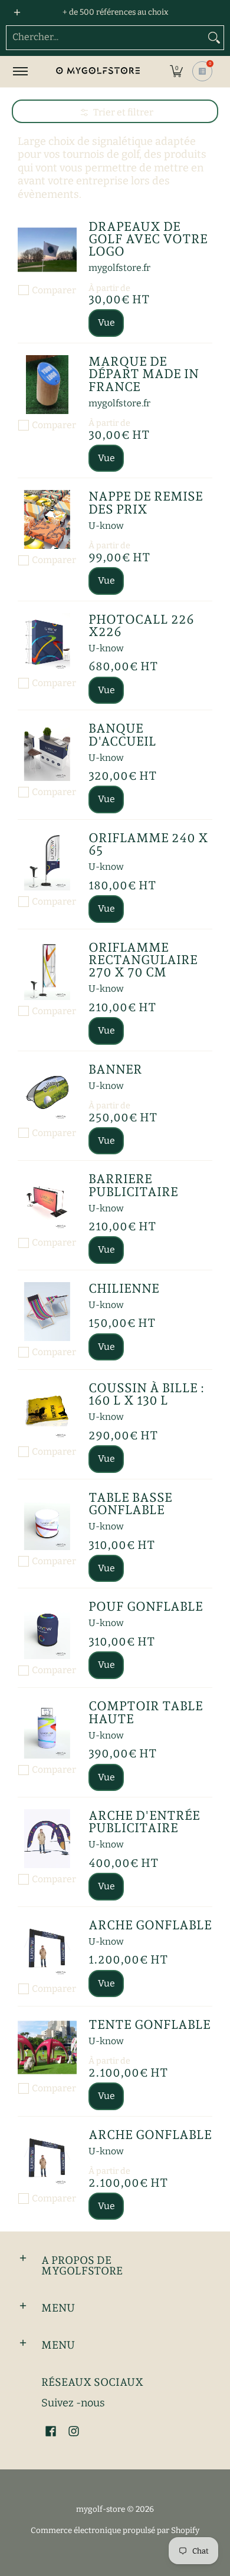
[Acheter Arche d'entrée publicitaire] (47, 1839)
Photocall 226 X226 (141, 625)
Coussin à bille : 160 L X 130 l (146, 1394)
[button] (176, 72)
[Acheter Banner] (47, 1092)
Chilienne (124, 1288)
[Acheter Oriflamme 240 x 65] (47, 861)
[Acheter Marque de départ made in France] (47, 385)
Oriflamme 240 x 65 (148, 844)
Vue (106, 690)
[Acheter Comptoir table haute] (47, 1729)
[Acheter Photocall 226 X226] (47, 643)
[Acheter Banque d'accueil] (47, 751)
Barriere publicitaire (133, 1185)
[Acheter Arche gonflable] (47, 1948)
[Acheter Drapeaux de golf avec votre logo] (47, 250)
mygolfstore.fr (119, 268)
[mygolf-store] (97, 72)
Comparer (54, 290)
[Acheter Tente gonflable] (47, 2048)
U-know (106, 526)
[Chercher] (214, 38)
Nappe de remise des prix (146, 502)
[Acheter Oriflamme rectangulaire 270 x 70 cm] (47, 971)
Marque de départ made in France (144, 374)
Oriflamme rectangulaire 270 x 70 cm (143, 960)
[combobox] (106, 38)
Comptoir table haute (146, 1712)
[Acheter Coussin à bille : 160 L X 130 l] (47, 1411)
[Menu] (20, 72)
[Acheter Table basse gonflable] (47, 1521)
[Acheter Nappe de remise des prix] (47, 519)
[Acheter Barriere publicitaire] (47, 1202)
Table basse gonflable (130, 1504)
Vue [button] (106, 322)
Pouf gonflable (146, 1606)
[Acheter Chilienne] (47, 1312)
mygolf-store (101, 2509)
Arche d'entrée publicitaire (144, 1822)
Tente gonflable (149, 2024)
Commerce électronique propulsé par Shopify (115, 2530)
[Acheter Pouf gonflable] (47, 1630)
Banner (115, 1069)
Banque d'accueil (122, 734)
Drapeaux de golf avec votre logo (148, 239)
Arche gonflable (150, 1925)
